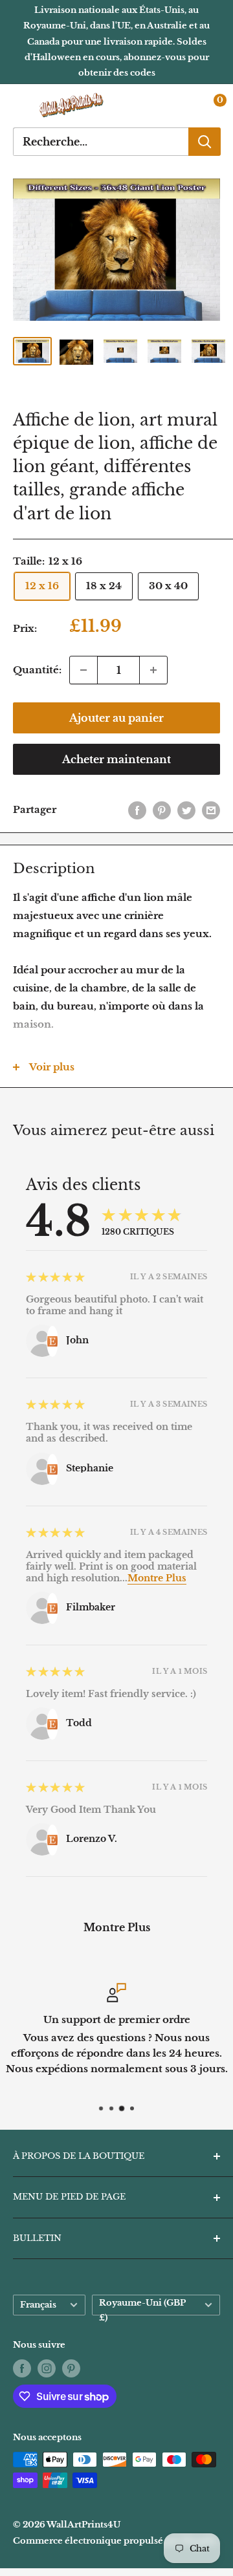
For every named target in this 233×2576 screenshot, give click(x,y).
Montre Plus (157, 1578)
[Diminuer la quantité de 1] (83, 670)
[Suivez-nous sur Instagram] (47, 2368)
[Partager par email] (211, 810)
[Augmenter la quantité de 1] (153, 670)
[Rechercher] (205, 142)
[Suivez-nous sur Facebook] (22, 2368)
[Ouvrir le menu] (19, 106)
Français (38, 2305)
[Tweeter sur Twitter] (186, 810)
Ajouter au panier (116, 718)
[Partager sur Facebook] (137, 810)
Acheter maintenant (116, 759)
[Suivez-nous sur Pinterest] (71, 2368)
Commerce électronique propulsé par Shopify (115, 2541)
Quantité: (37, 670)
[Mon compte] (183, 106)
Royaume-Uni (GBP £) (142, 2307)
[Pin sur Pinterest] (162, 810)
